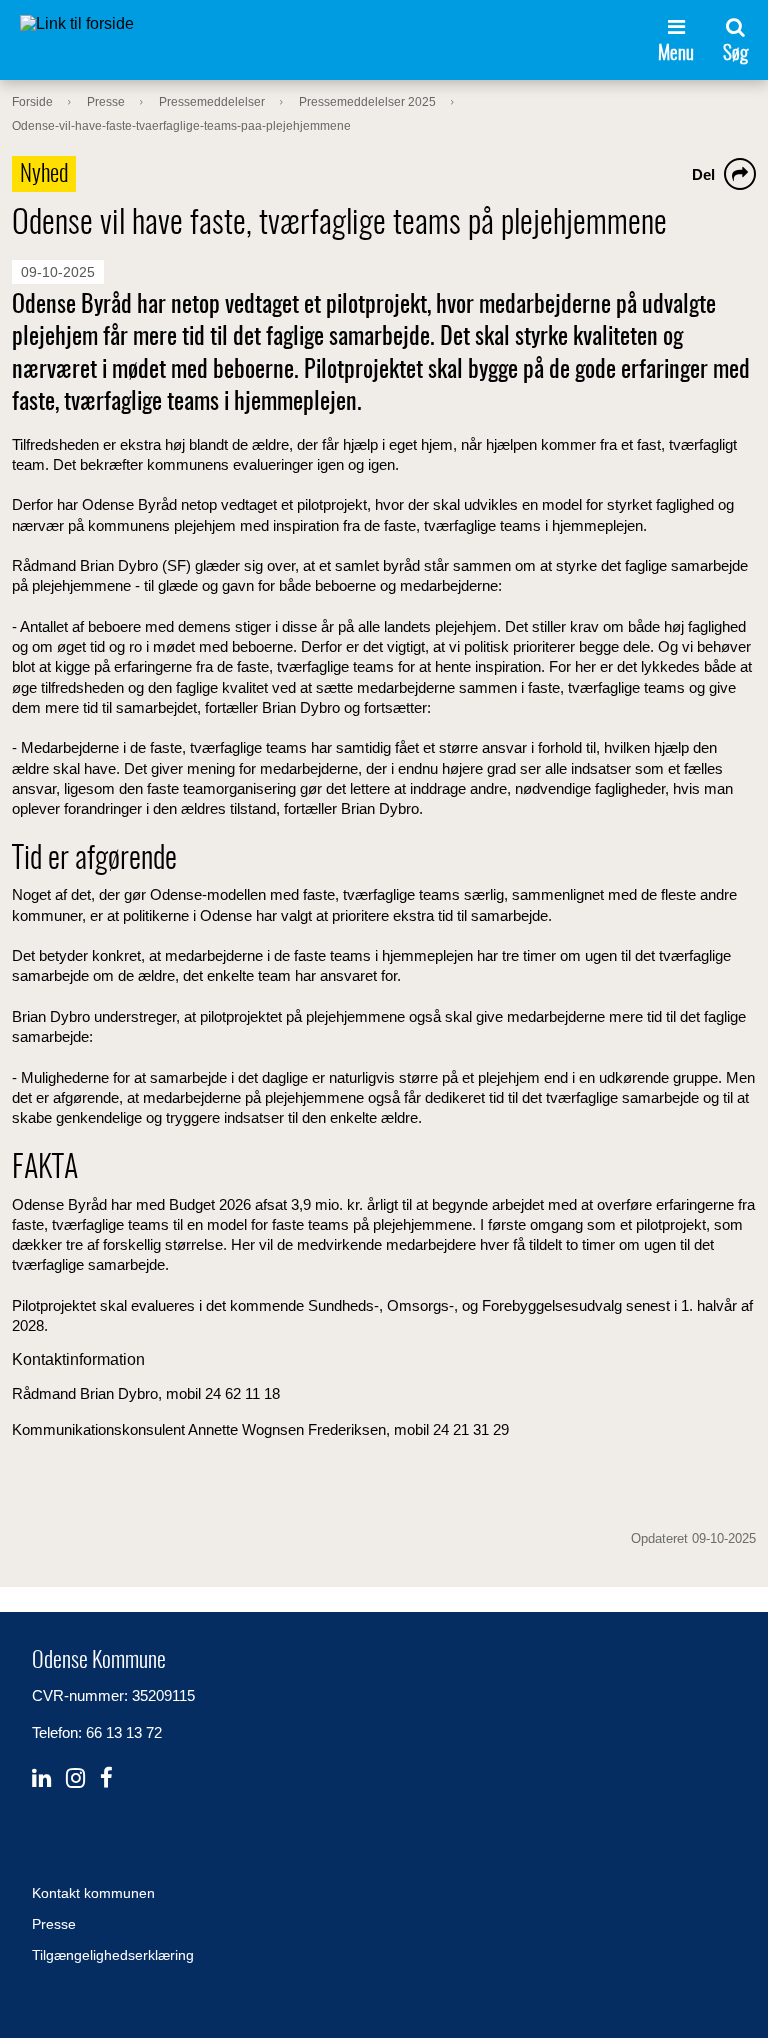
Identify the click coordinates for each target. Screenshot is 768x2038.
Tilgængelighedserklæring (113, 1955)
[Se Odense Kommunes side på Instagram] (75, 1778)
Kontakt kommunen (93, 1893)
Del (703, 174)
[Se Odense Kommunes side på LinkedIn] (41, 1778)
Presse (54, 1924)
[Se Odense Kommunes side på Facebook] (106, 1778)
